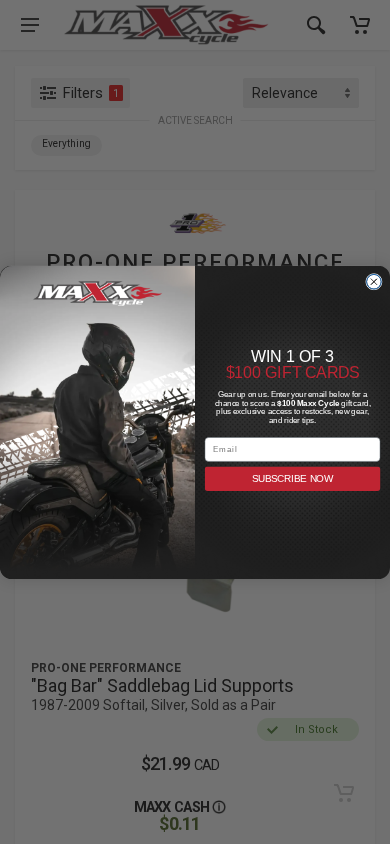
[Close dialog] (374, 281)
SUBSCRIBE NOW (293, 478)
